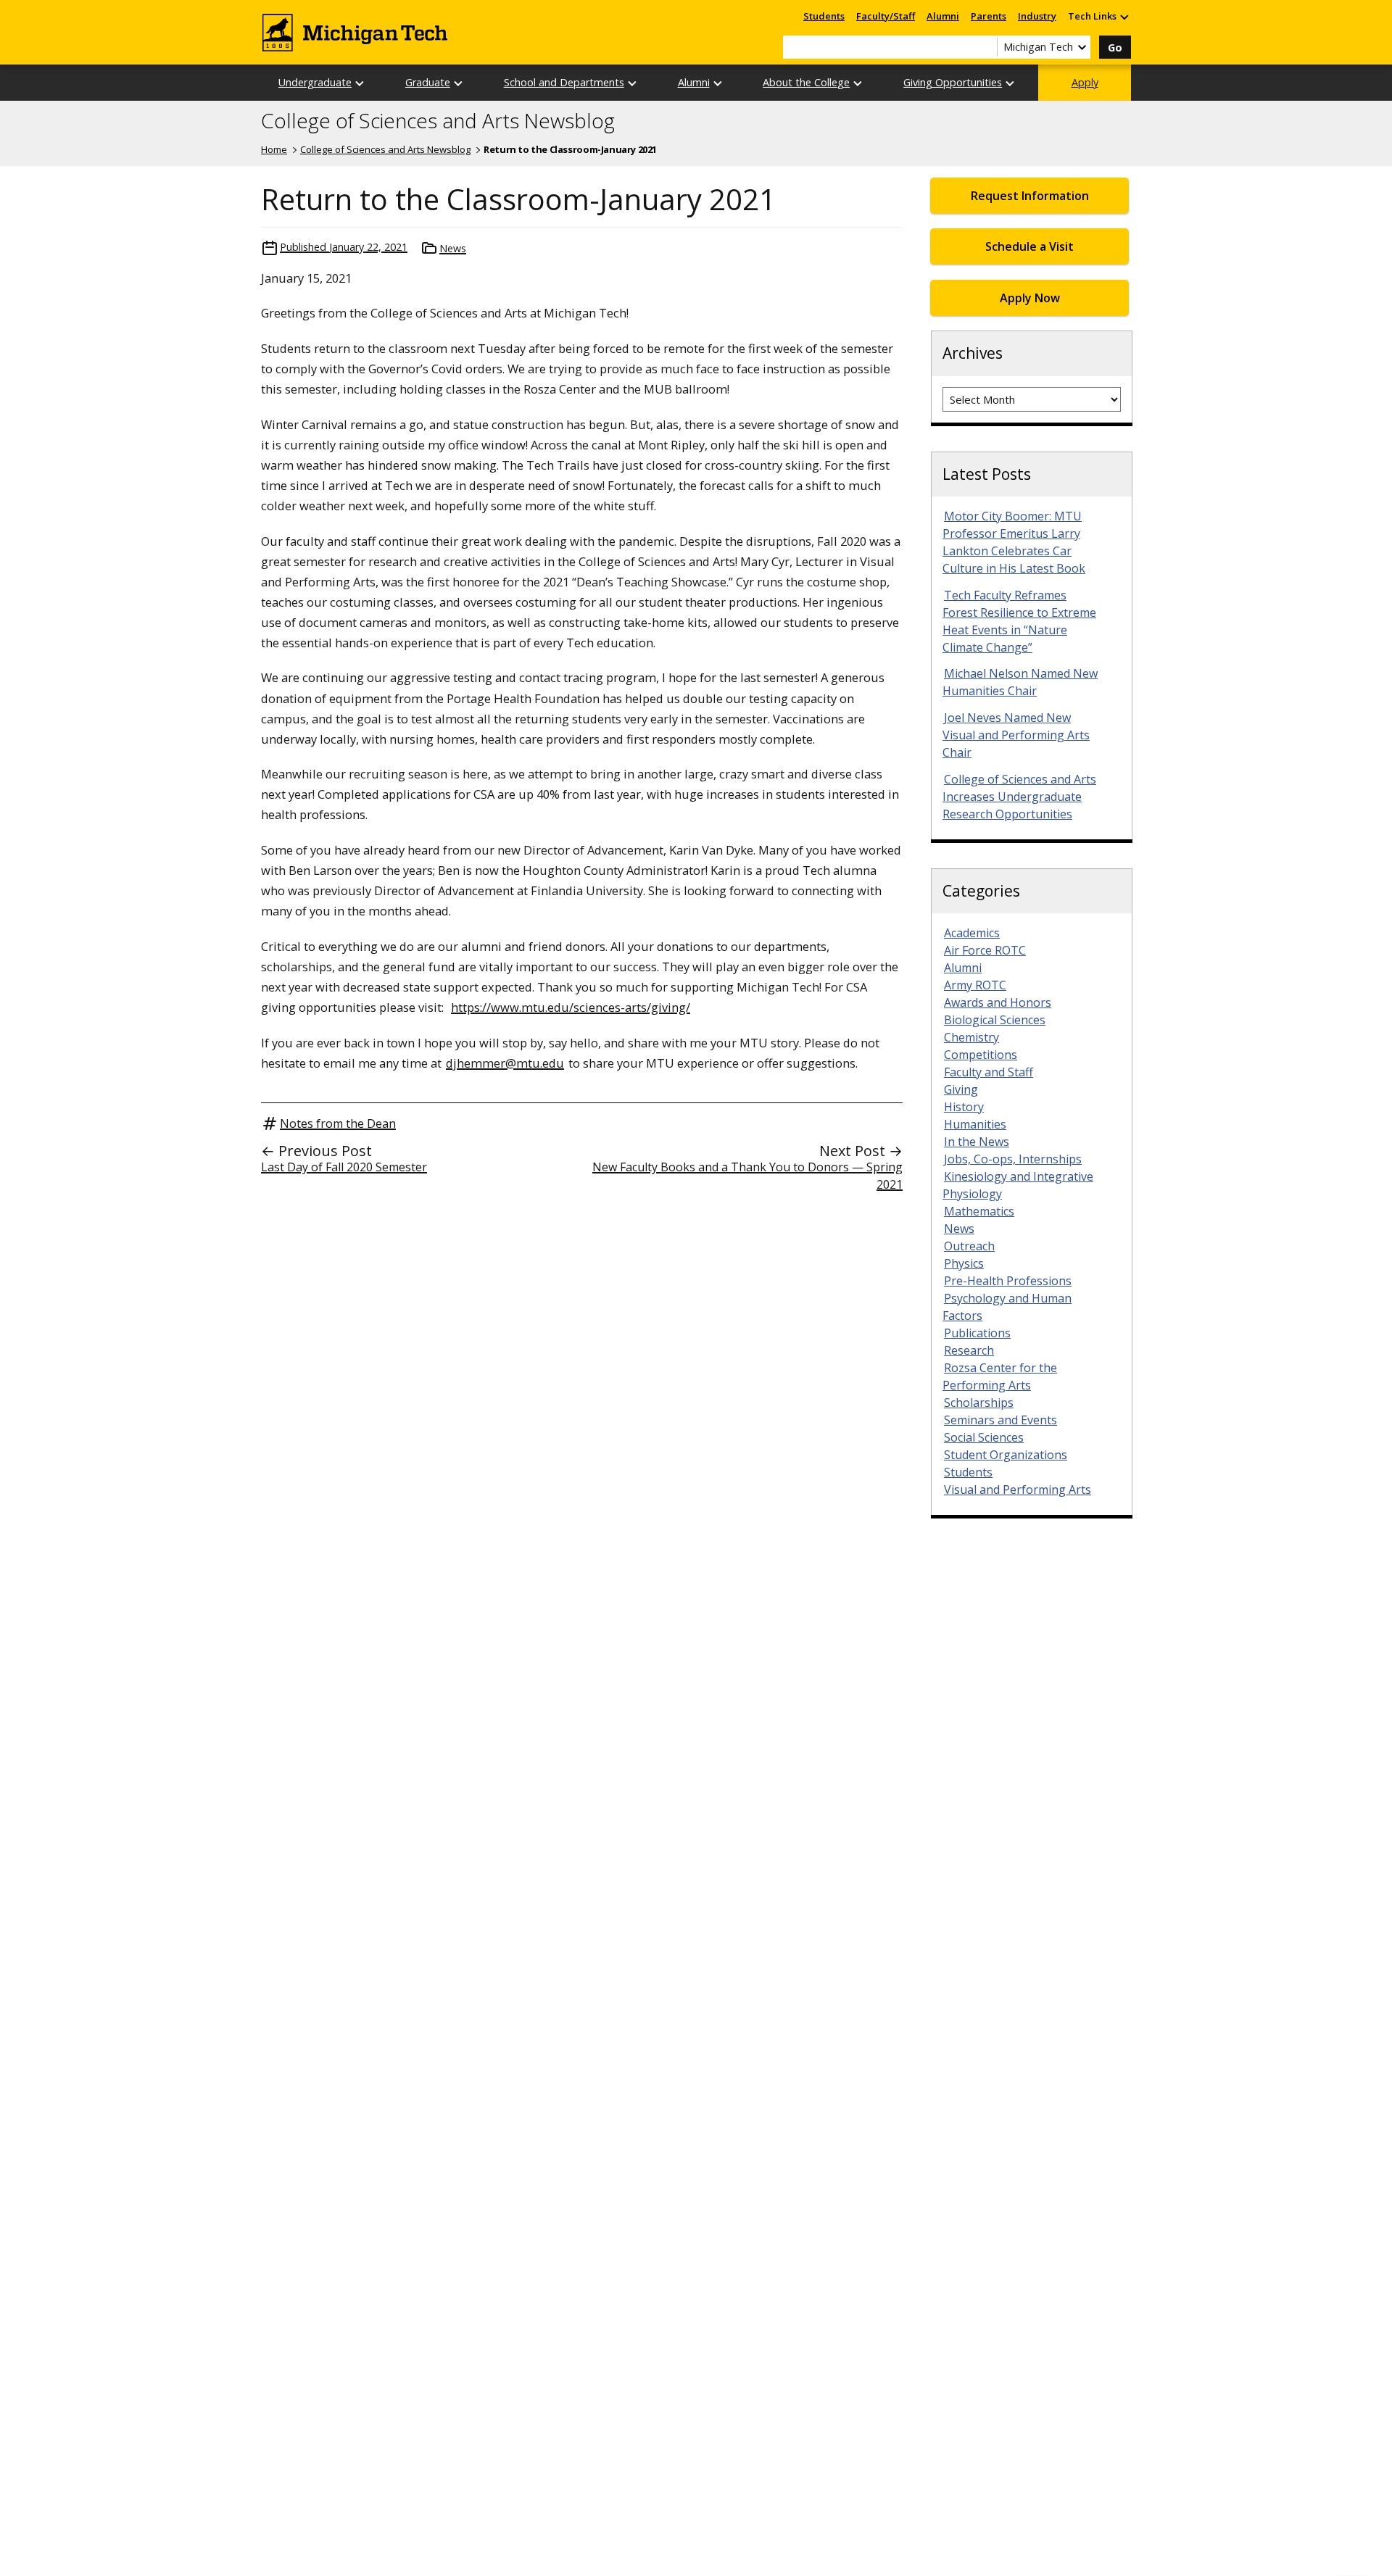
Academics (972, 933)
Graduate (428, 82)
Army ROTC (975, 985)
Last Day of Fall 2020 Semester (344, 1167)
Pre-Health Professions (1008, 1281)
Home (274, 149)
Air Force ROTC (985, 950)
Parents (989, 16)
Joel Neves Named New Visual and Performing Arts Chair (1016, 735)
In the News (977, 1142)
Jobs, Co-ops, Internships (1013, 1159)
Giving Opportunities (953, 82)
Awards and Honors (998, 1002)
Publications (977, 1333)
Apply (1085, 82)
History (964, 1107)
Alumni (943, 16)
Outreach (969, 1246)
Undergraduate (315, 82)
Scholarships (979, 1403)
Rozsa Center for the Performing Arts (1000, 1376)
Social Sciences (984, 1437)
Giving (961, 1089)
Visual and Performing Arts (1018, 1489)
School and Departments (564, 82)
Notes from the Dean (338, 1123)
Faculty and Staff (989, 1072)
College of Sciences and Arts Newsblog (438, 121)
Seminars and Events (1000, 1420)
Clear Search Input (986, 47)
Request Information (1030, 196)
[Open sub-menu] (1124, 16)
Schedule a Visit (1029, 246)
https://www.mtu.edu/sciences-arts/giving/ (571, 1007)
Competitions (981, 1055)
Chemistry (971, 1037)
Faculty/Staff (886, 16)
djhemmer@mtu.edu (505, 1063)
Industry (1037, 16)
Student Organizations (1006, 1455)
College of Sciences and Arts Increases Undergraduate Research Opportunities (1019, 797)
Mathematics (979, 1211)
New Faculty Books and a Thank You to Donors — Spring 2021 (747, 1176)
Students (824, 16)
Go (1115, 47)
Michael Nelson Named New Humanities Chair (1020, 682)
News (453, 248)
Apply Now (1030, 298)
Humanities (975, 1124)
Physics (964, 1263)
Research (969, 1350)
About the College (806, 82)
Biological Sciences (995, 1020)
